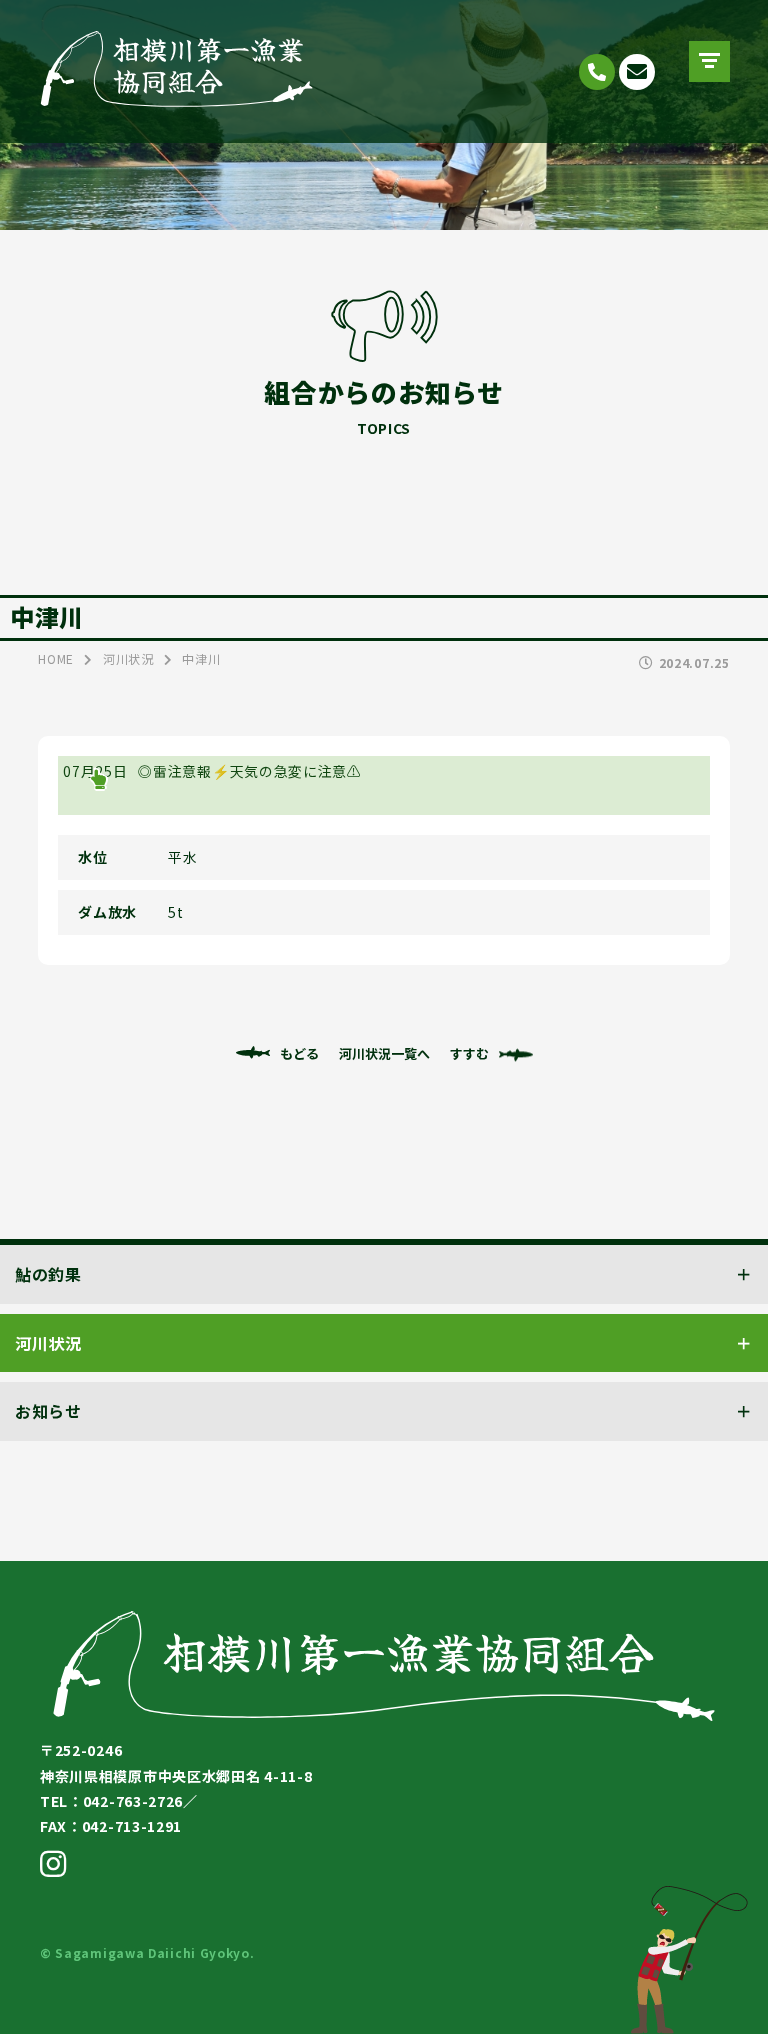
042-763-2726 (597, 72)
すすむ (469, 1053)
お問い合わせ (637, 72)
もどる (299, 1053)
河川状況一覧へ (384, 1053)
